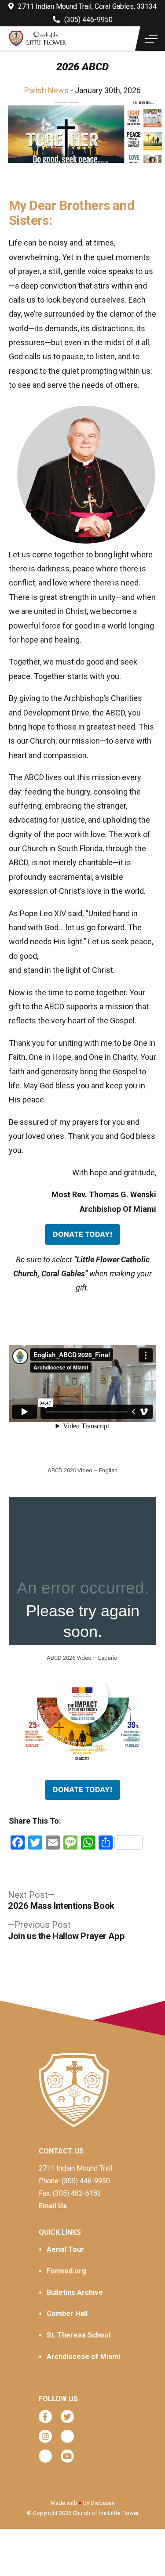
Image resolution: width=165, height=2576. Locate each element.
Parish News (46, 90)
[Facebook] (45, 2417)
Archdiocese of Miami (83, 2357)
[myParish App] (67, 2436)
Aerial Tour (65, 2249)
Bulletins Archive (75, 2292)
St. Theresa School (79, 2335)
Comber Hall (67, 2314)
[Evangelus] (45, 2456)
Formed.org (66, 2271)
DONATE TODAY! (82, 1234)
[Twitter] (67, 2417)
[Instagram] (45, 2436)
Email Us (53, 2206)
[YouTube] (67, 2456)
